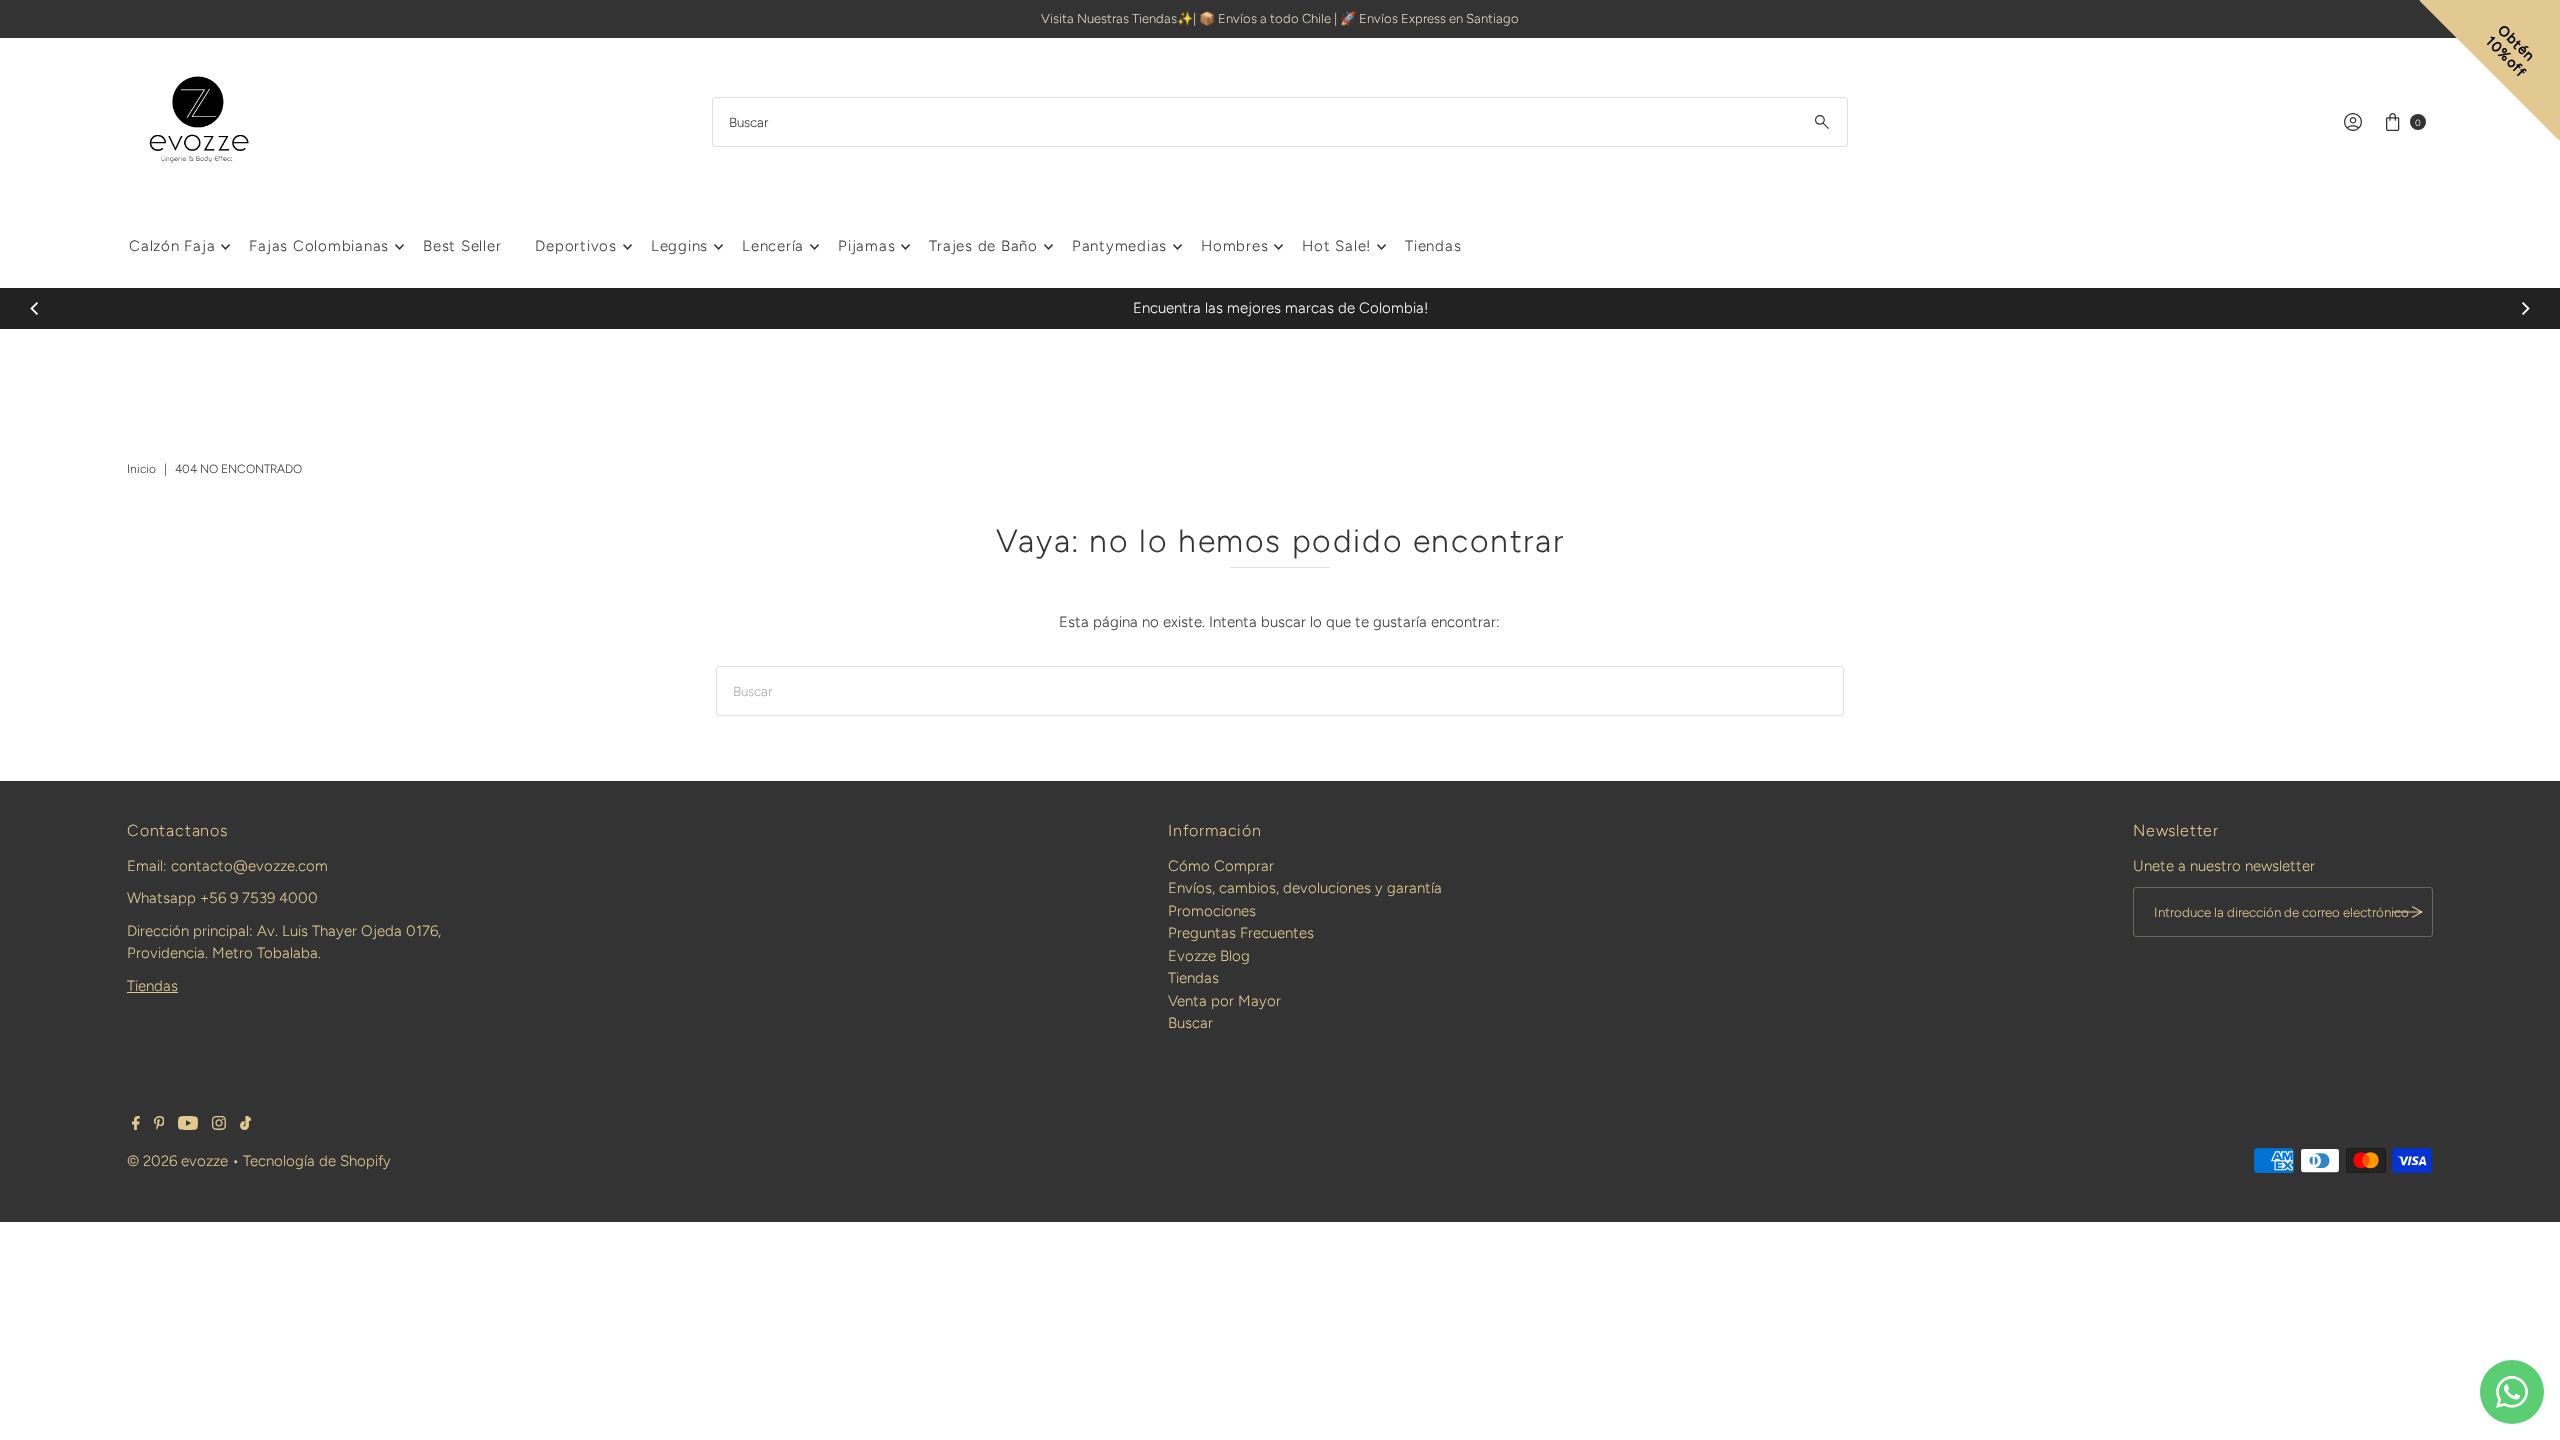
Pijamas (866, 246)
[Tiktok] (245, 1125)
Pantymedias (1119, 246)
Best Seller (462, 246)
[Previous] (36, 308)
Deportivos (576, 246)
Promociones (1212, 911)
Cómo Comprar (1221, 866)
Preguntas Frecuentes (1241, 933)
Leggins (679, 246)
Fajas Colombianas (319, 246)
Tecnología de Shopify (317, 1161)
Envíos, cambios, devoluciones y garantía (1305, 888)
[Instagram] (219, 1125)
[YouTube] (188, 1125)
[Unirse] (2408, 912)
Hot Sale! (1336, 246)
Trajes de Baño (983, 246)
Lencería (773, 246)
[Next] (2524, 308)
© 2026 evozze (177, 1161)
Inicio (141, 469)
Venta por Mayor (1224, 1001)
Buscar (1190, 1023)
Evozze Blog (1209, 956)
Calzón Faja (172, 246)
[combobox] (1280, 122)
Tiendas (1433, 246)
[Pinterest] (159, 1125)
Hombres (1234, 246)
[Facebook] (136, 1125)
